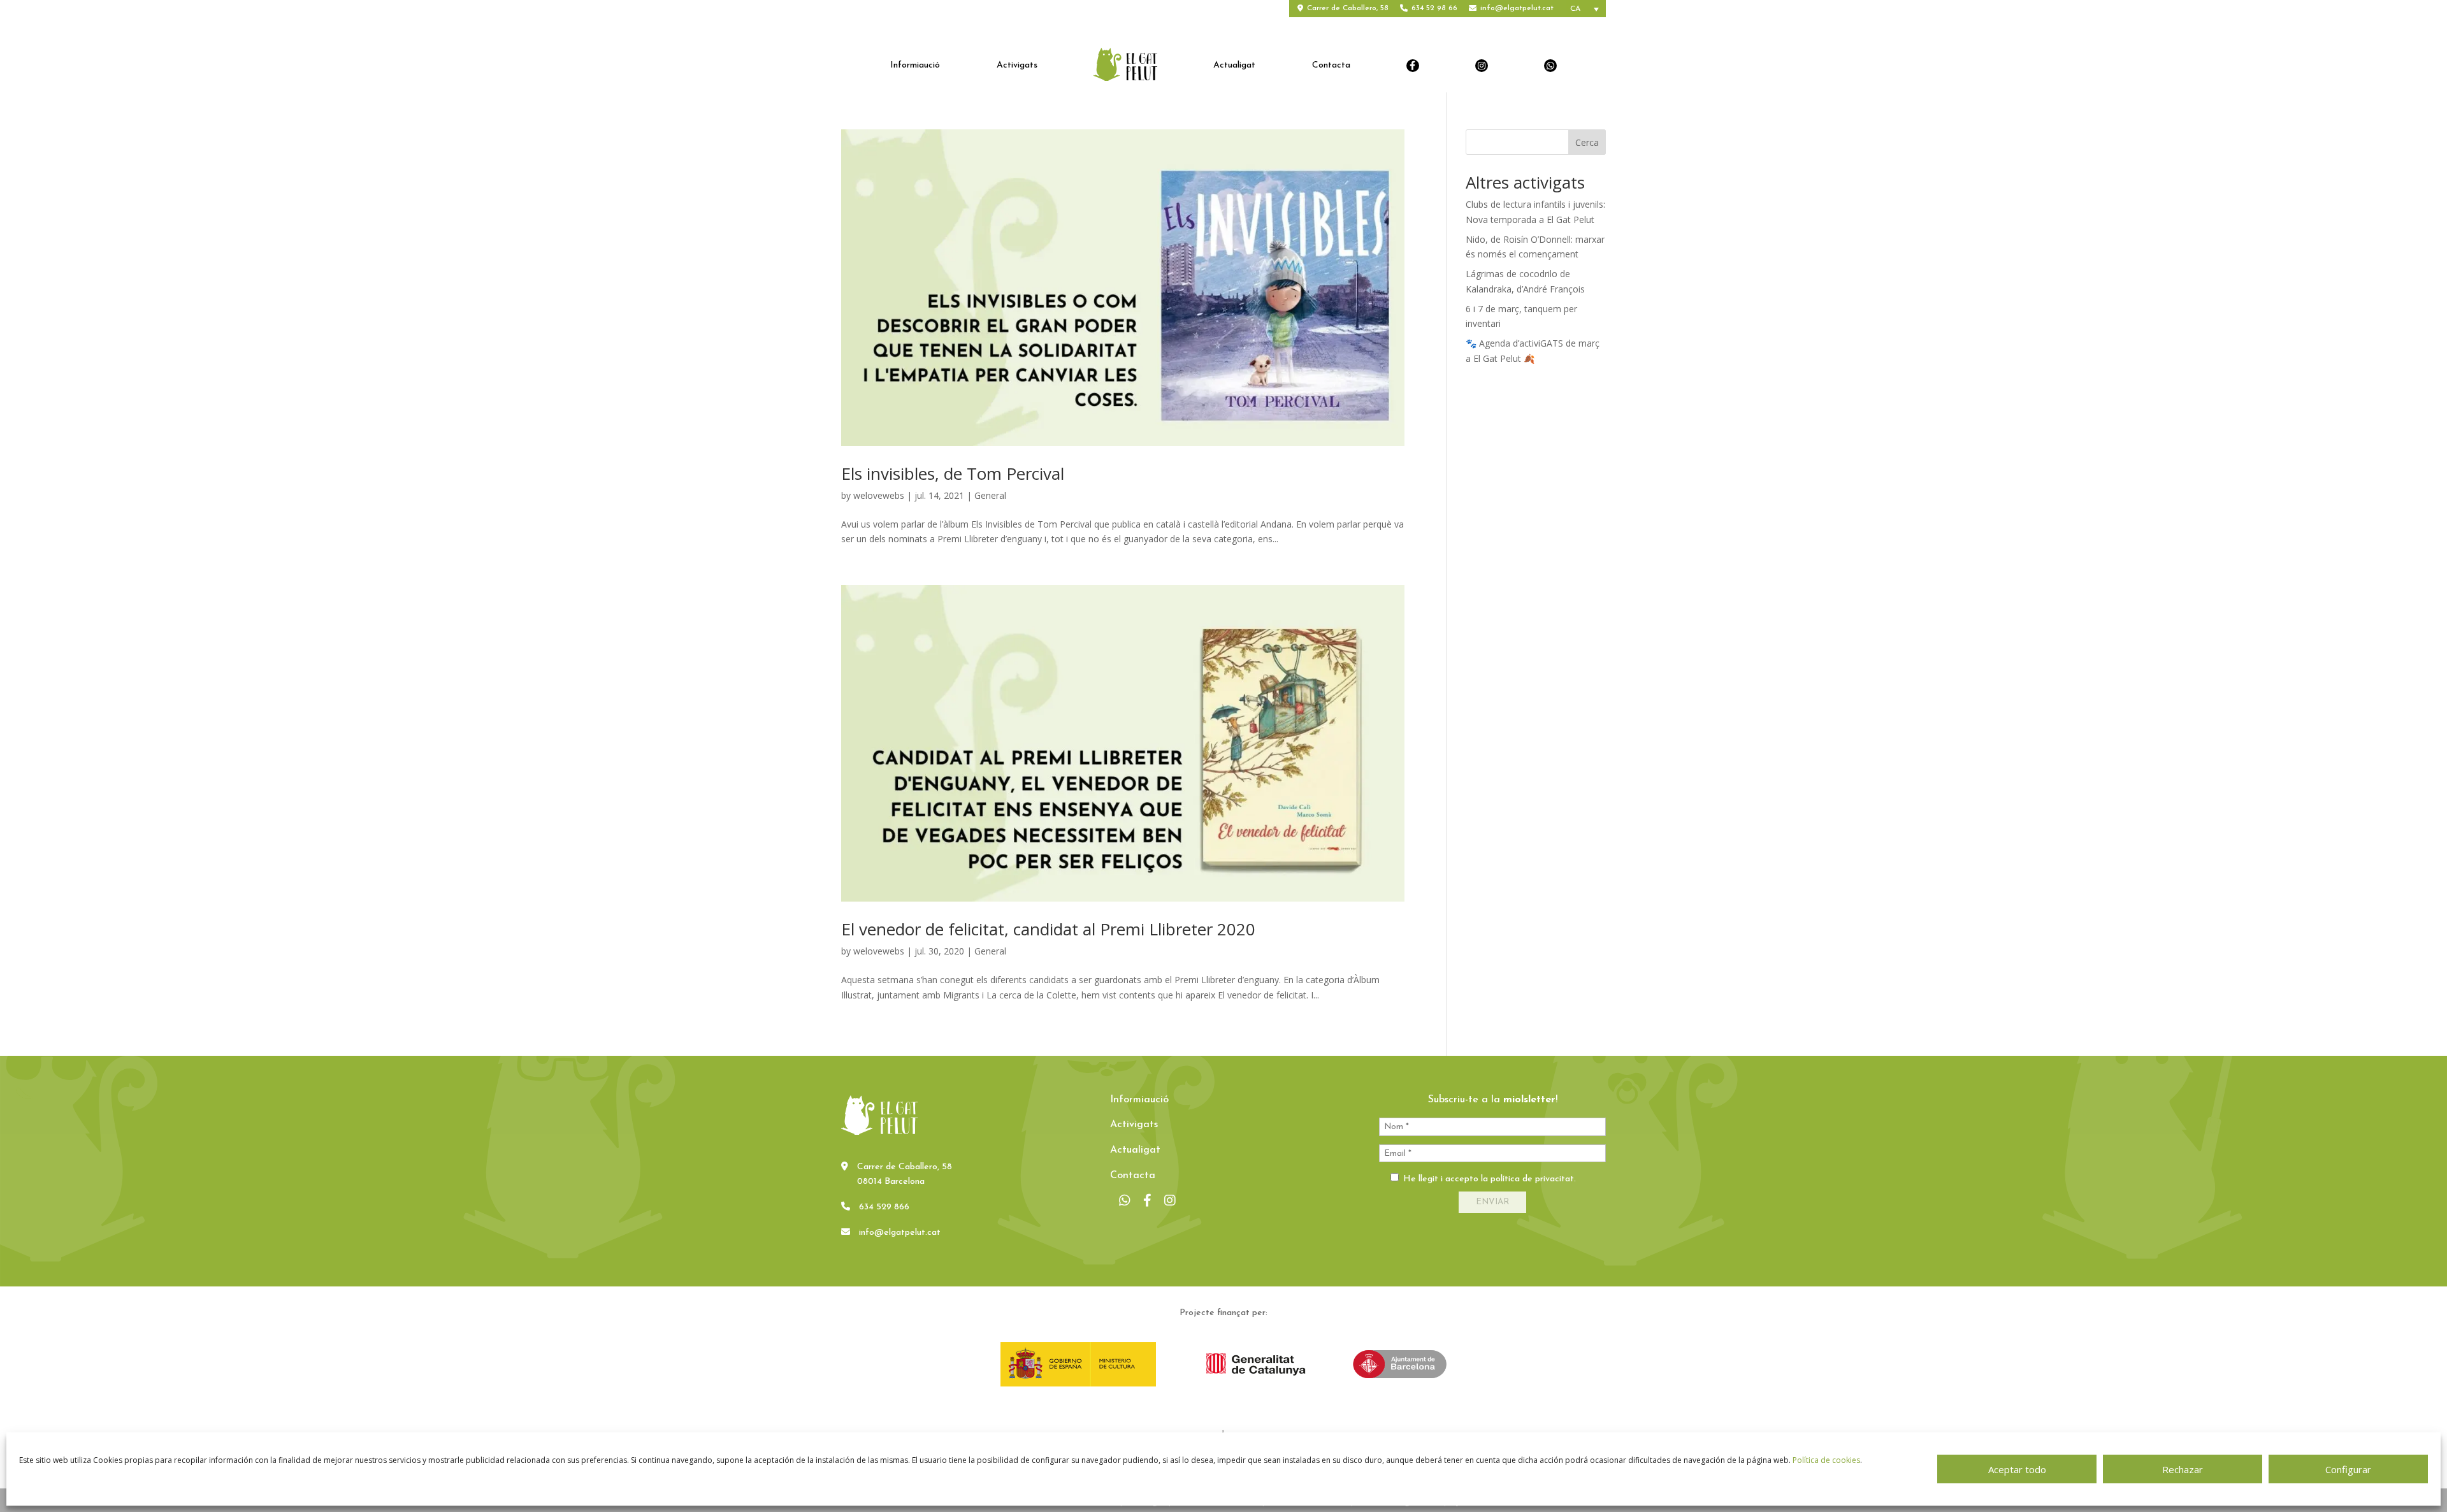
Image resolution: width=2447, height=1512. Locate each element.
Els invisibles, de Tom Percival (953, 473)
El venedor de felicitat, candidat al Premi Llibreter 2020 (1048, 929)
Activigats (1017, 66)
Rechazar (2183, 1469)
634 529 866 (884, 1207)
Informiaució (915, 66)
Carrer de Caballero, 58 (1348, 8)
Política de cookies (1826, 1460)
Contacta (1331, 66)
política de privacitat (1532, 1179)
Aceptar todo (2017, 1469)
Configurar (2348, 1469)
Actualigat (1234, 66)
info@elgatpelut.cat (1517, 8)
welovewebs (879, 495)
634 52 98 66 (1434, 8)
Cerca (1587, 142)
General (990, 495)
